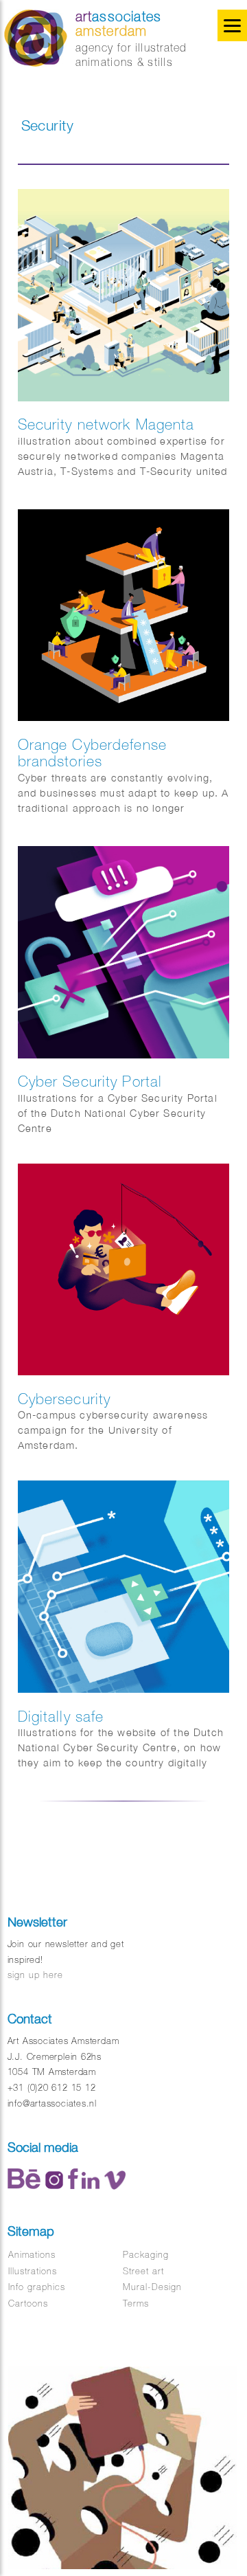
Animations (32, 2255)
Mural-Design (152, 2287)
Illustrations (33, 2271)
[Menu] (232, 25)
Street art (143, 2271)
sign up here (35, 1975)
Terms (136, 2303)
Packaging (146, 2255)
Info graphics (37, 2287)
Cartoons (28, 2303)
